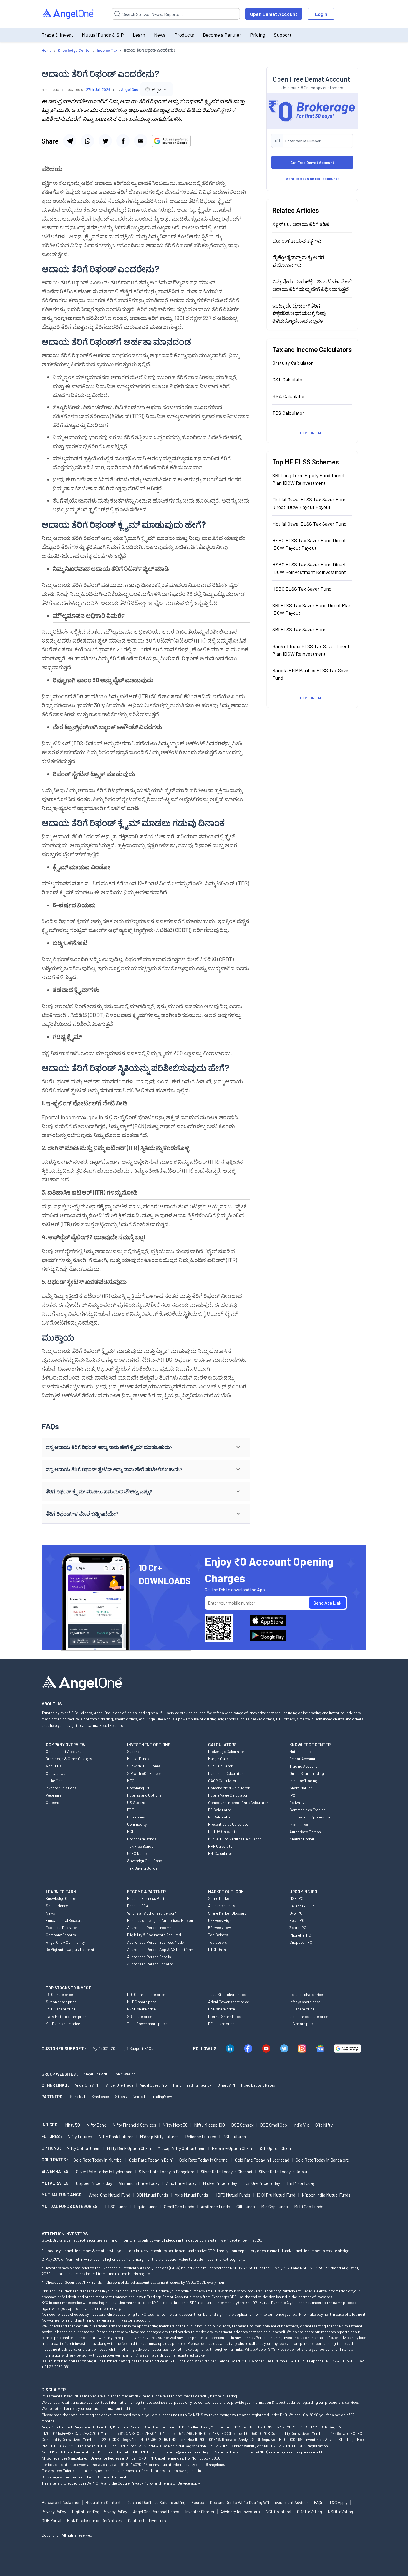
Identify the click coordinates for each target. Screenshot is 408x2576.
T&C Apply (338, 2502)
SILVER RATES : (56, 2171)
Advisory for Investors (240, 2512)
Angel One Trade (120, 2085)
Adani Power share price (229, 2002)
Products (184, 35)
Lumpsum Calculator (226, 1773)
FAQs (319, 2502)
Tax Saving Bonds (142, 1868)
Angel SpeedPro (153, 2085)
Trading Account (303, 1766)
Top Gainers (218, 1935)
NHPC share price (142, 2002)
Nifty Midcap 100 (209, 2125)
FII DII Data (217, 1949)
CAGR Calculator (222, 1781)
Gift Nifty (324, 2125)
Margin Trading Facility (192, 2085)
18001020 (107, 2048)
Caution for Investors (147, 2520)
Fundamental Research (65, 1920)
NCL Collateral (278, 2512)
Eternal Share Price (224, 2016)
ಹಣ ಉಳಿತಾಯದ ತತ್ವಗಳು (297, 240)
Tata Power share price (147, 2024)
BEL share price (221, 2024)
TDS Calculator (288, 413)
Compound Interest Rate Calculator (238, 1802)
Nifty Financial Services (134, 2125)
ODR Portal (51, 2520)
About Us (54, 1766)
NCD (131, 1831)
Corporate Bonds (142, 1839)
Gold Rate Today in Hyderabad (262, 2160)
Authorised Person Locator (150, 1964)
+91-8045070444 (133, 2464)
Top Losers (218, 1942)
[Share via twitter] (105, 141)
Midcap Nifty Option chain (181, 2148)
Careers (52, 1802)
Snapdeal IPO (301, 1942)
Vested (139, 2096)
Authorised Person (305, 1832)
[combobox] (157, 89)
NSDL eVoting (340, 2512)
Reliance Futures (201, 2136)
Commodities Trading (308, 1810)
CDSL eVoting (309, 2512)
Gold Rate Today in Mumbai (98, 2160)
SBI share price (140, 2016)
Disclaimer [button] (54, 2389)
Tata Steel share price (227, 1994)
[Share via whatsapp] (87, 141)
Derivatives (299, 1802)
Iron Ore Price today (262, 2183)
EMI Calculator (220, 1853)
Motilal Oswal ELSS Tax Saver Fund (309, 523)
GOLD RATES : (55, 2160)
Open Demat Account (274, 14)
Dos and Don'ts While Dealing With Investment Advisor (259, 2502)
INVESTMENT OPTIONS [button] (149, 1745)
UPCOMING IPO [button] (303, 1892)
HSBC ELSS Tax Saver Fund (302, 588)
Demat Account (303, 1759)
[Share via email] (141, 141)
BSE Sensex (242, 2125)
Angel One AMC (96, 2074)
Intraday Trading (303, 1781)
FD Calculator (220, 1810)
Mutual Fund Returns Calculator (235, 1839)
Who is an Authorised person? (152, 1913)
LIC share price (302, 2024)
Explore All (312, 432)
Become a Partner (222, 35)
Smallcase (100, 2096)
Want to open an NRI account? (312, 178)
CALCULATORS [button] (222, 1745)
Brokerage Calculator (226, 1751)
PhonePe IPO (300, 1935)
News (160, 35)
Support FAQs (141, 2048)
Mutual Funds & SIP (103, 35)
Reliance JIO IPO (303, 1906)
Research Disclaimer (61, 2502)
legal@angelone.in (186, 2471)
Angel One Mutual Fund (110, 2195)
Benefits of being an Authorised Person (160, 1920)
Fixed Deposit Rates (258, 2085)
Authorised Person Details (149, 1957)
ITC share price (302, 2009)
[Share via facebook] (123, 141)
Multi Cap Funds (309, 2206)
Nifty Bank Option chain (129, 2148)
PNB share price (221, 2009)
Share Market (301, 1788)
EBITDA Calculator (224, 1831)
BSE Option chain (275, 2148)
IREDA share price (61, 2009)
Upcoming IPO (139, 1788)
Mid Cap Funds (274, 2206)
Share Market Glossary (227, 1913)
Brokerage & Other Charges (69, 1759)
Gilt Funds (246, 2206)
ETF (130, 1810)
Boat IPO (297, 1920)
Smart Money (57, 1906)
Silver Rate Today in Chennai (226, 2171)
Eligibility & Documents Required (154, 1935)
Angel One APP (87, 2085)
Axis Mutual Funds (191, 2195)
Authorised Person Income (149, 1927)
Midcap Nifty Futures (159, 2136)
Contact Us (56, 1773)
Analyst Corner (302, 1839)
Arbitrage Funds (215, 2206)
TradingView (162, 2096)
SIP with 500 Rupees (144, 1773)
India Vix (301, 2125)
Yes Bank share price (63, 2024)
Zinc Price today (181, 2183)
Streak (121, 2096)
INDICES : (51, 2125)
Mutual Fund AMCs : (63, 2195)
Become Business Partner (148, 1898)
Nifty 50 (72, 2125)
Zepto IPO (298, 1927)
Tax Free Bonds (140, 1846)
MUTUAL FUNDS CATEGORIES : (71, 2206)
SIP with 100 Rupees (144, 1766)
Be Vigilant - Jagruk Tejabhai (70, 1949)
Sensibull (77, 2096)
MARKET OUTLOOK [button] (226, 1892)
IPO (292, 1795)
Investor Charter (200, 2512)
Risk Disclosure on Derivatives (95, 2520)
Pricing (258, 35)
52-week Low (220, 1927)
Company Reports (61, 1935)
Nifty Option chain (84, 2148)
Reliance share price (306, 1994)
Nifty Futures (80, 2136)
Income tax (299, 1824)
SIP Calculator (220, 1766)
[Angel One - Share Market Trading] (68, 14)
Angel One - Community (65, 1942)
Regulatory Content (103, 2502)
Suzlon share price (61, 2002)
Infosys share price (305, 2002)
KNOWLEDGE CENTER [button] (310, 1745)
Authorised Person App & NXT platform (160, 1949)
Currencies (136, 1817)
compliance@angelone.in (179, 2452)
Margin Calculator (223, 1759)
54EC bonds (137, 1853)
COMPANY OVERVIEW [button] (66, 1745)
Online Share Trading (307, 1773)
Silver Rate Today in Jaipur (283, 2171)
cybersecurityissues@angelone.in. (200, 2464)
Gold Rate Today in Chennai (204, 2160)
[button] (146, 1447)
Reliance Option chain (232, 2148)
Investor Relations (61, 1788)
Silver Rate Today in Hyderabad (104, 2171)
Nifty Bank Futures (116, 2136)
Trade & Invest (57, 35)
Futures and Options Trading (313, 1817)
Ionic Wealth (125, 2074)
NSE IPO (296, 1898)
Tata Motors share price (66, 2016)
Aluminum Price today (139, 2183)
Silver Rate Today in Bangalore (167, 2171)
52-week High (220, 1920)
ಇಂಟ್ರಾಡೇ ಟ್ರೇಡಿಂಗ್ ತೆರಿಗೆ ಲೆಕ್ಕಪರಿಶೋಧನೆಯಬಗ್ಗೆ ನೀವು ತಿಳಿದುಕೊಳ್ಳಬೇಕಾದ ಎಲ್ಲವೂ (299, 313)
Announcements (222, 1906)
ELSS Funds (116, 2206)
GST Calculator (288, 379)
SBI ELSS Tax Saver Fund (299, 629)
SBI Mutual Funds (152, 2195)
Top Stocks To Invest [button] (68, 1988)
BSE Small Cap (274, 2125)
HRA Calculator (289, 396)
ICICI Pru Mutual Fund (276, 2195)
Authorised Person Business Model (156, 1942)
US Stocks (136, 1802)
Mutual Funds (138, 1759)
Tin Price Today (301, 2183)
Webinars (54, 1795)
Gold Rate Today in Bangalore (322, 2160)
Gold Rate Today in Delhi (151, 2160)
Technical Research (62, 1927)
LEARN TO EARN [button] (61, 1892)
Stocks (133, 1751)
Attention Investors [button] (65, 2234)
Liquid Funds (146, 2206)
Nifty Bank (96, 2125)
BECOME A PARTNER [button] (146, 1892)
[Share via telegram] (70, 141)
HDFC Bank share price (146, 1994)
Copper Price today (94, 2183)
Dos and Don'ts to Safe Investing (156, 2502)
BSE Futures (234, 2136)
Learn (139, 35)
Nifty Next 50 (175, 2125)
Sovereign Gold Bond (145, 1861)
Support (283, 35)
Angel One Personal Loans (156, 2512)
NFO (131, 1781)
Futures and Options (144, 1795)
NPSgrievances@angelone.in (66, 2458)
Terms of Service (176, 2483)
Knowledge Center (61, 1898)
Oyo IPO (296, 1913)
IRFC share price (59, 1994)
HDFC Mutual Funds (232, 2195)
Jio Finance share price (309, 2016)
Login (321, 14)
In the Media (56, 1781)
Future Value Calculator (228, 1795)
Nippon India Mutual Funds (326, 2195)
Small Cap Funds (179, 2206)
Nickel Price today (220, 2183)
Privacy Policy (142, 2483)
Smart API (226, 2085)
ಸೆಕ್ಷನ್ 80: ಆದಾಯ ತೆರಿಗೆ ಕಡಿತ (301, 224)
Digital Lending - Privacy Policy (100, 2512)
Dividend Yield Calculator (229, 1788)
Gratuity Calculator (293, 363)
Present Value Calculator (229, 1824)
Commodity (137, 1824)
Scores (198, 2502)
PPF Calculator (221, 1846)
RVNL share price (141, 2009)
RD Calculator (220, 1817)
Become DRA (138, 1906)
